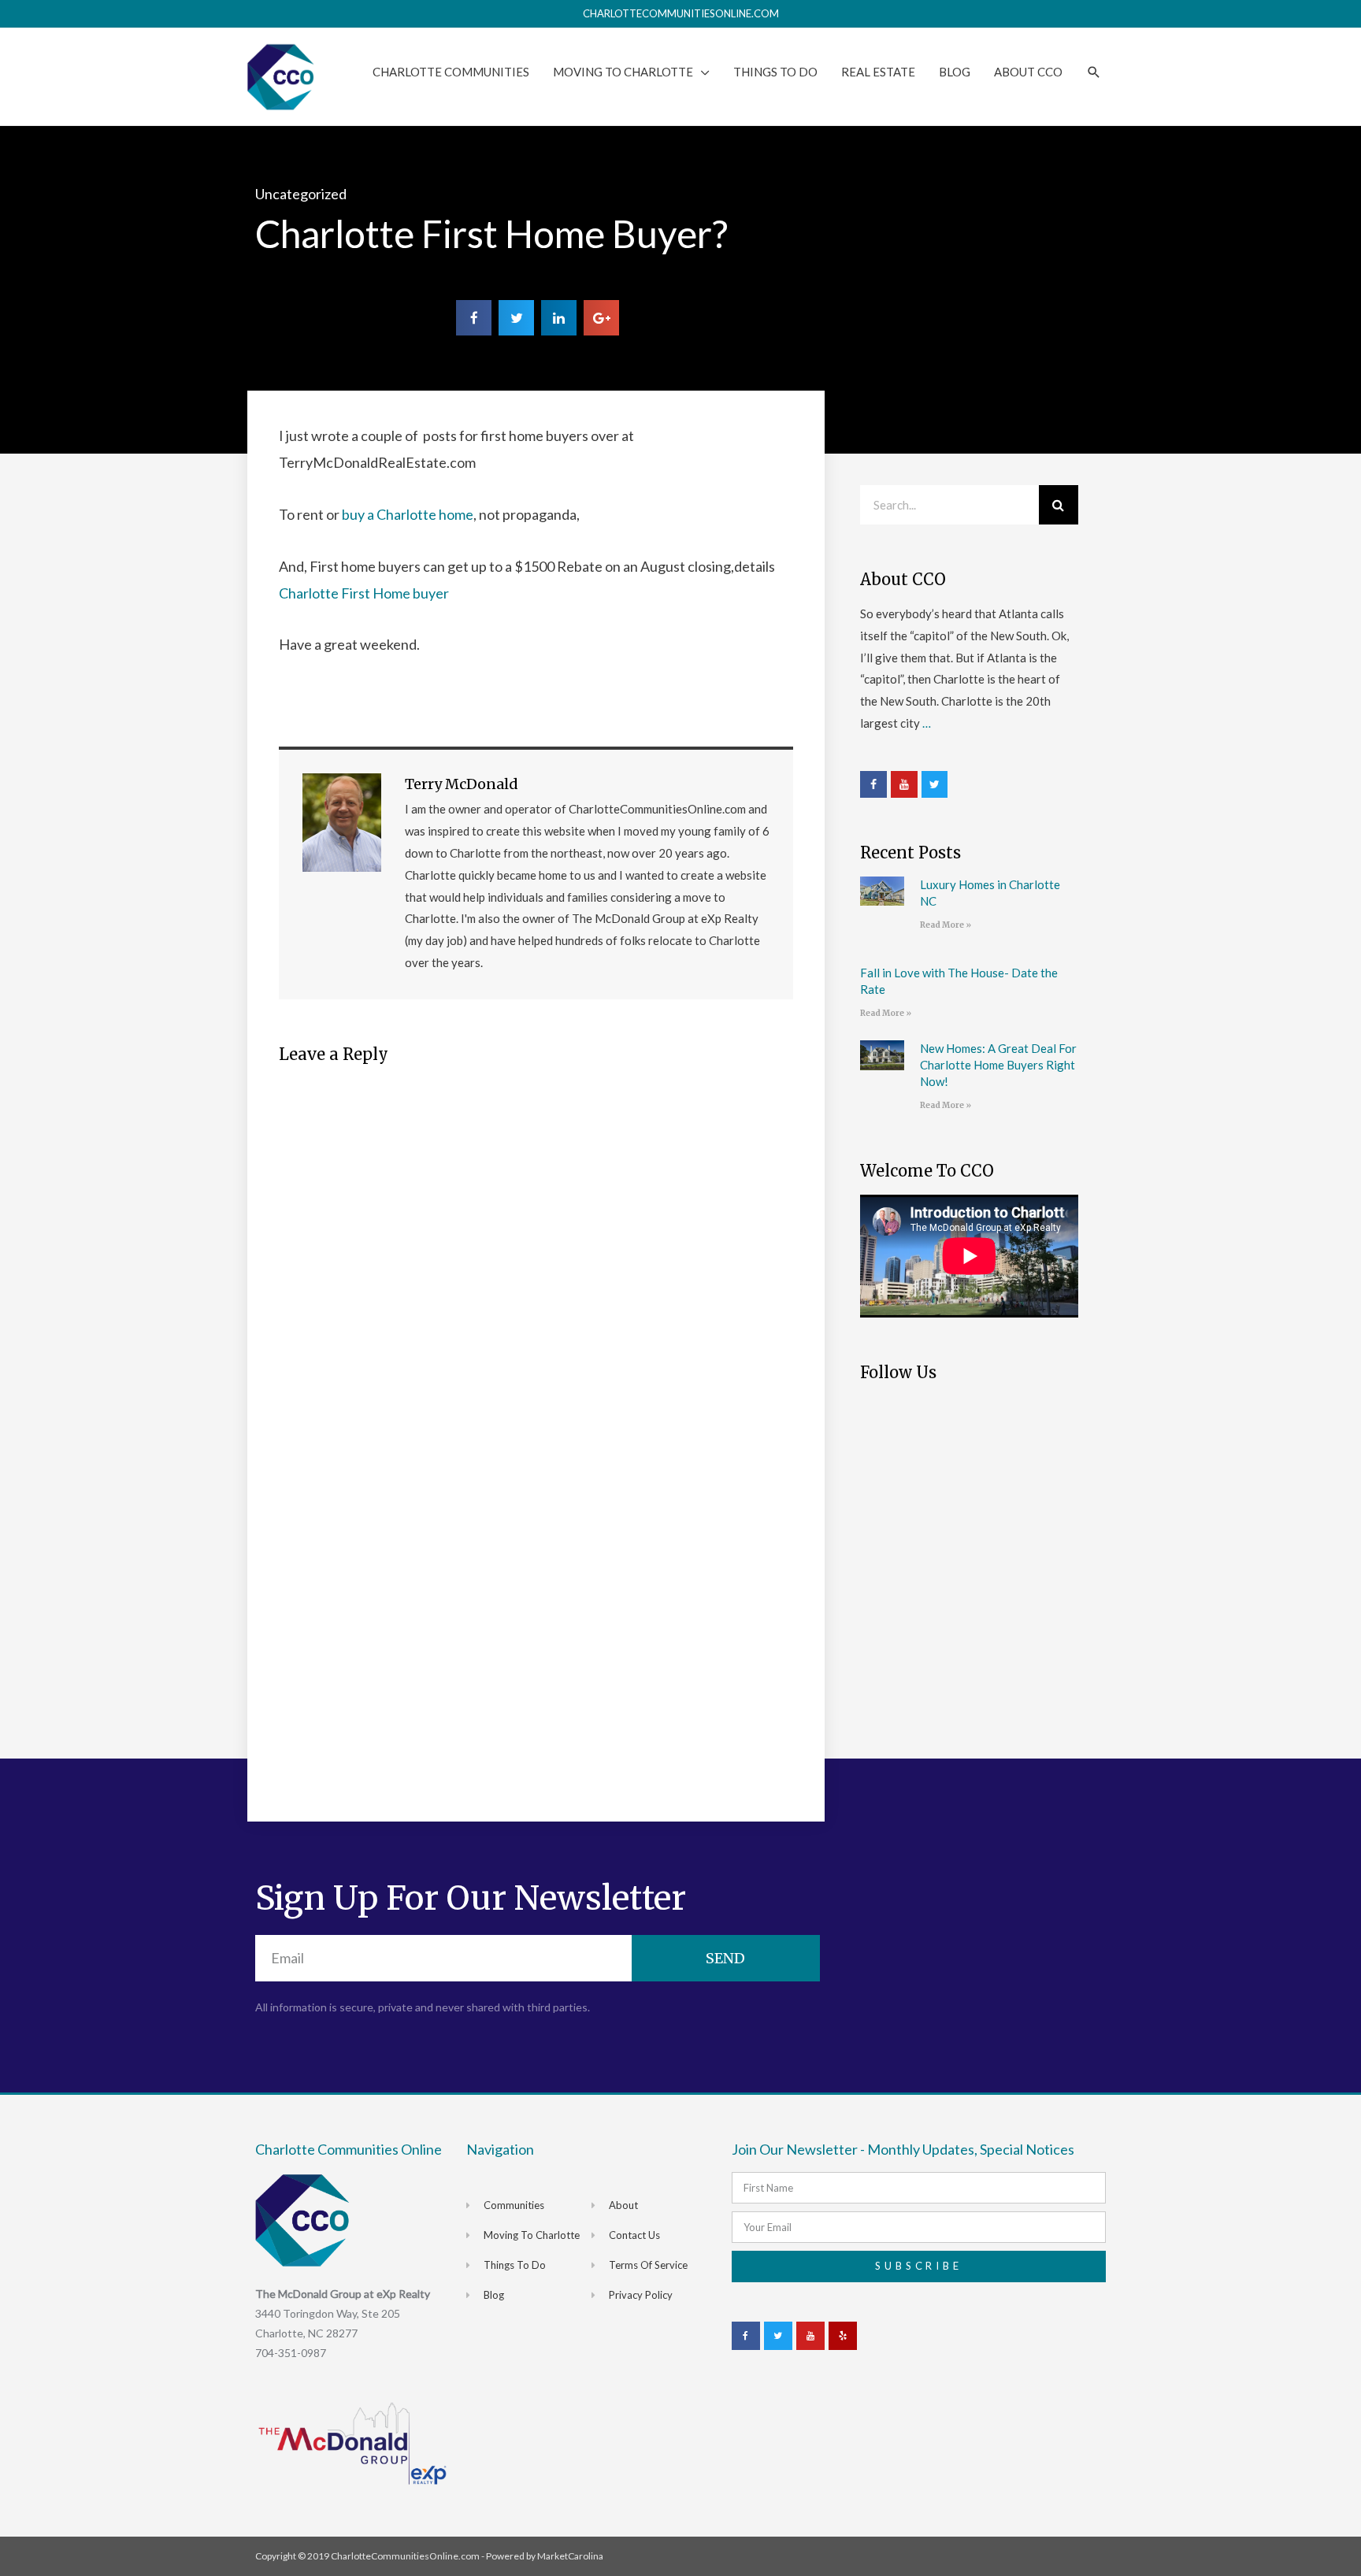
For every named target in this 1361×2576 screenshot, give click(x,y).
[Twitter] (935, 784)
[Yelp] (843, 2336)
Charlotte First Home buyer (364, 593)
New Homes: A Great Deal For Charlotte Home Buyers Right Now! (998, 1065)
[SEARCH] (1094, 72)
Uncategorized (301, 194)
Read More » (946, 925)
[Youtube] (904, 784)
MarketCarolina (570, 2556)
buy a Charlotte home (406, 514)
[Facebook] (873, 784)
